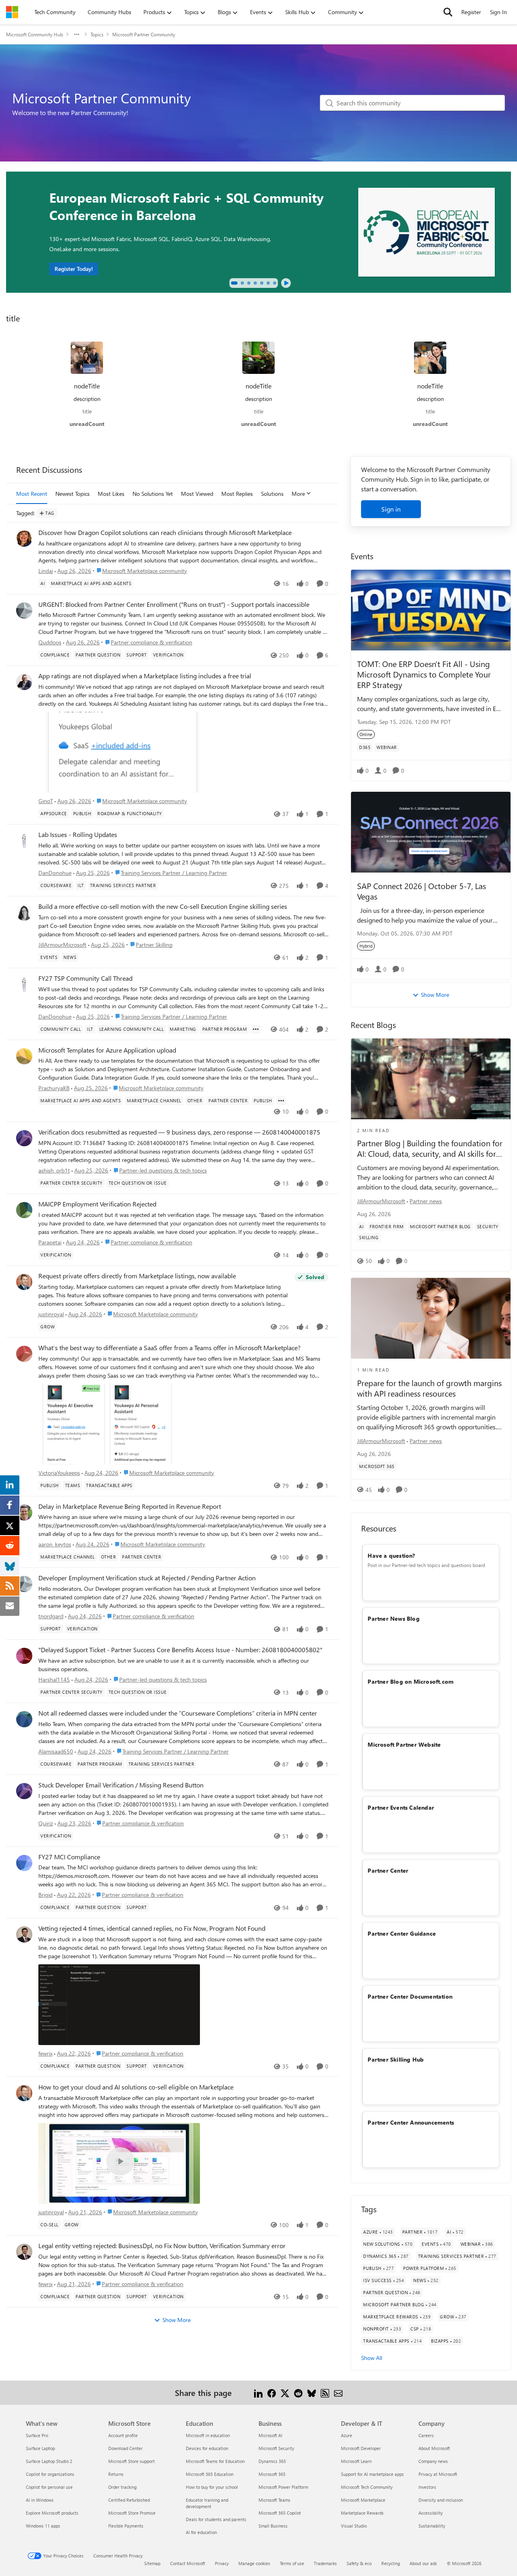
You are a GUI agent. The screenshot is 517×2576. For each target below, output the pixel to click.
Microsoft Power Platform (283, 2487)
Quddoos (50, 642)
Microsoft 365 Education (210, 2474)
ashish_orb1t (54, 1170)
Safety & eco (359, 2563)
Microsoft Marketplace (363, 2500)
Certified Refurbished (129, 2500)
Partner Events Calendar (401, 1807)
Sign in (391, 509)
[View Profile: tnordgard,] (24, 1584)
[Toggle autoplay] (286, 283)
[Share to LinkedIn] (258, 2392)
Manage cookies (254, 2563)
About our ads (423, 2563)
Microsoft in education (208, 2435)
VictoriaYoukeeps (59, 1473)
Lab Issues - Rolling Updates (78, 835)
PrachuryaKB (54, 1088)
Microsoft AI (270, 2435)
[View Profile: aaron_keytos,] (24, 1512)
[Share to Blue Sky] (312, 2392)
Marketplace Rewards (362, 2513)
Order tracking (122, 2487)
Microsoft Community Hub (35, 34)
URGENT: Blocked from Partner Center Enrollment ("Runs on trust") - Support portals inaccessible (174, 604)
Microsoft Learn (356, 2461)
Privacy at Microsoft (438, 2474)
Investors (427, 2487)
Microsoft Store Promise (132, 2513)
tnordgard (51, 1616)
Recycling (391, 2563)
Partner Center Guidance (402, 1933)
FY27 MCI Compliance (69, 1857)
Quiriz (46, 1823)
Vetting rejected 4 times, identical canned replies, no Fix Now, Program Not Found (152, 1928)
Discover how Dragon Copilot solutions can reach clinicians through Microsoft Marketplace (165, 533)
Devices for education (207, 2448)
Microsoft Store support (131, 2461)
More (298, 494)
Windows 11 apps (43, 2526)
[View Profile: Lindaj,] (24, 539)
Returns (116, 2474)
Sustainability (432, 2526)
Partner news (426, 1201)
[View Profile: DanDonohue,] (24, 841)
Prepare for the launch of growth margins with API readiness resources (429, 1388)
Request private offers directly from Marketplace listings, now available (137, 1276)
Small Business (273, 2526)
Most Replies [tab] (237, 494)
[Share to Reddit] (298, 2392)
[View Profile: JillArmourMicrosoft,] (24, 913)
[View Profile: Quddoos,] (24, 610)
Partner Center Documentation (410, 1996)
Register (471, 12)
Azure (347, 2435)
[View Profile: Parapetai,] (24, 1210)
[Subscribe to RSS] (325, 2392)
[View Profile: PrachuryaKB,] (24, 1056)
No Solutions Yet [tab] (153, 494)
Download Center (125, 2448)
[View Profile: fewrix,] (24, 1934)
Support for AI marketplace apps (372, 2474)
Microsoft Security (276, 2448)
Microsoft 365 (272, 2474)
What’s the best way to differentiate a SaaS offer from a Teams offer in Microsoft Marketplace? (169, 1348)
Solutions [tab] (272, 494)
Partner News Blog (393, 1618)
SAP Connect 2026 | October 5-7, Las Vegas (421, 891)
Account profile (123, 2435)
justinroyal (51, 1314)
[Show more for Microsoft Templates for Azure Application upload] (281, 1101)
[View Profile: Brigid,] (24, 1863)
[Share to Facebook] (272, 2392)
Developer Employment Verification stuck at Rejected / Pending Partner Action (147, 1578)
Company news (433, 2461)
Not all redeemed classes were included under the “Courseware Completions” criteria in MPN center (178, 1713)
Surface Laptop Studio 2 (49, 2461)
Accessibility (431, 2513)
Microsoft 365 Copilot (280, 2513)
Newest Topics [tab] (73, 494)
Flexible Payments (126, 2526)
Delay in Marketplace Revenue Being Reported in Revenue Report (130, 1506)
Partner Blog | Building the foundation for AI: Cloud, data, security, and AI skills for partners (430, 1148)
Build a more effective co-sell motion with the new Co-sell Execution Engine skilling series (163, 906)
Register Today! (74, 269)
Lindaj (46, 571)
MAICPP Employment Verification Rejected (97, 1204)
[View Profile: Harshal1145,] (24, 1656)
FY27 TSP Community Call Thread (85, 978)
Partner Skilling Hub (396, 2059)
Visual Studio (354, 2526)
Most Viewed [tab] (197, 494)
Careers (426, 2435)
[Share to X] (285, 2392)
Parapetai (50, 1242)
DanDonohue (55, 873)
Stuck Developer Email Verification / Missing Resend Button (121, 1785)
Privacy (222, 2563)
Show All (372, 2358)
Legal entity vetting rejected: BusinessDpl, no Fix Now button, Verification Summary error (162, 2246)
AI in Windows (40, 2500)
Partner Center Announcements (411, 2122)
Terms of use (292, 2563)
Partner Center (388, 1870)
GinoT (46, 801)
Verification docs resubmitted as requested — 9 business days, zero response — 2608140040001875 (179, 1132)
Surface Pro (37, 2435)
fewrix (45, 2053)
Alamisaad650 (56, 1751)
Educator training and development (207, 2503)
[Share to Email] (338, 2392)
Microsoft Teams (274, 2500)
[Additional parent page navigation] (77, 34)
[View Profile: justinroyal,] (24, 1282)
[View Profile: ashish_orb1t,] (24, 1138)
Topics (97, 34)
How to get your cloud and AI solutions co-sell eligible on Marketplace (136, 2087)
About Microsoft (434, 2448)
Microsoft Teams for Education (215, 2461)
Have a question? (391, 1555)
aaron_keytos (55, 1544)
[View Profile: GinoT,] (24, 682)
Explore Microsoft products (52, 2513)
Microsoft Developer (361, 2448)
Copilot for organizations (50, 2474)
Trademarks (325, 2563)
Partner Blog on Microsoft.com (411, 1681)
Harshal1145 (54, 1679)
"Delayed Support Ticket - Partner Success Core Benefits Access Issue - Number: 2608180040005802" (180, 1650)
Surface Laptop (40, 2448)
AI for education (201, 2532)
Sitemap (152, 2563)
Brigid (45, 1895)
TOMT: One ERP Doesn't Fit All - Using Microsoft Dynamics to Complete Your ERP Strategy (424, 674)
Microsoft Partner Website (404, 1744)
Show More (177, 2320)
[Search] (448, 12)
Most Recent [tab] (32, 494)
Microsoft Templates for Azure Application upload (107, 1050)
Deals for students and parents (216, 2519)
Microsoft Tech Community (367, 2487)
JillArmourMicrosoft (62, 945)
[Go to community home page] (12, 12)
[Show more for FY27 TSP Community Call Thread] (256, 1029)
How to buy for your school (212, 2487)
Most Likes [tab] (111, 494)
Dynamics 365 (272, 2461)
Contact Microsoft (188, 2563)
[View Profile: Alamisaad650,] (24, 1719)
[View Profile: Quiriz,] (24, 1791)
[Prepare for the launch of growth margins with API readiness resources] (431, 1318)
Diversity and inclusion (441, 2500)
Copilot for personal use (49, 2487)
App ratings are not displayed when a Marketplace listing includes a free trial (145, 676)
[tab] (234, 283)
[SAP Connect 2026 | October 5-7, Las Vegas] (431, 832)
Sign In (498, 12)
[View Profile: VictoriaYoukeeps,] (24, 1354)
